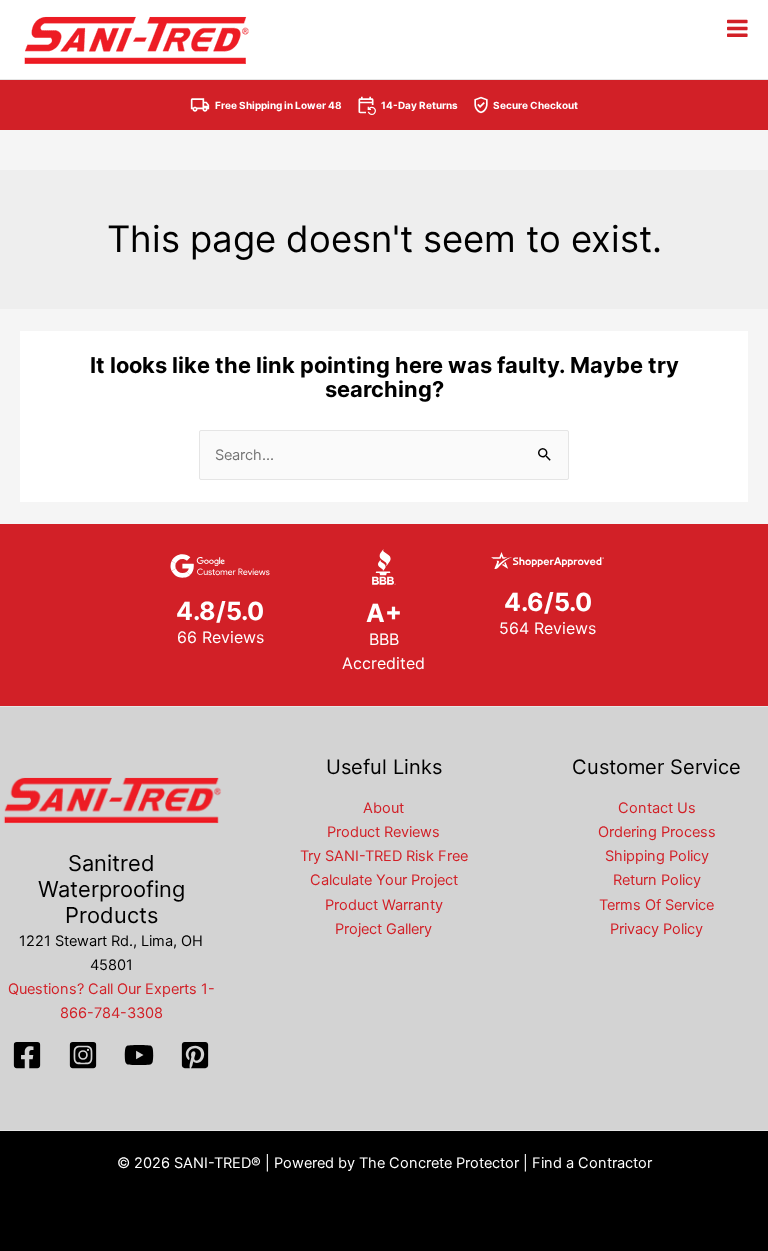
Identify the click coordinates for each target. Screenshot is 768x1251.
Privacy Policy (656, 929)
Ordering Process (657, 832)
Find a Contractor (592, 1163)
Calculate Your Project (384, 880)
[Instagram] (83, 1055)
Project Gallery (383, 929)
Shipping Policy (657, 856)
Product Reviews (383, 832)
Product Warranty (384, 905)
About (383, 808)
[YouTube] (139, 1055)
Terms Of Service (656, 905)
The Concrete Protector (439, 1163)
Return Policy (657, 880)
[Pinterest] (195, 1055)
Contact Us (657, 808)
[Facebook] (27, 1055)
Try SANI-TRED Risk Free (384, 856)
